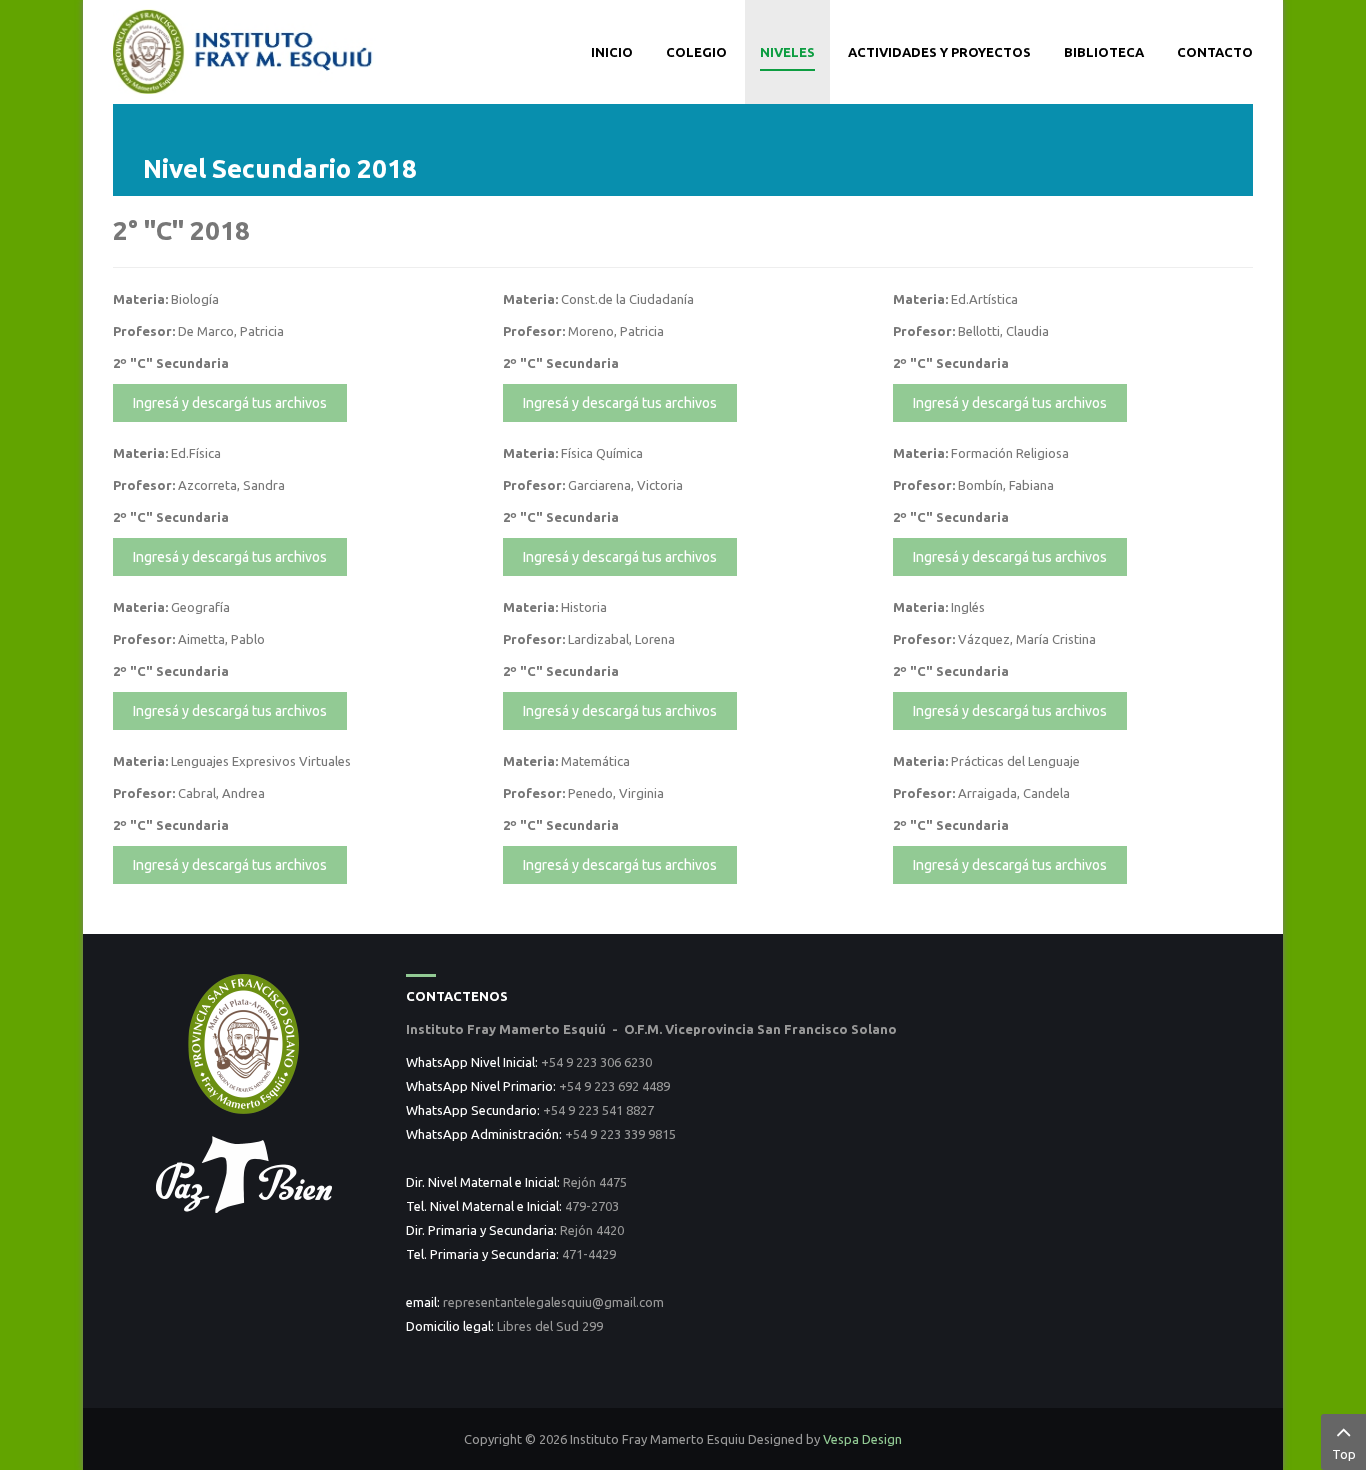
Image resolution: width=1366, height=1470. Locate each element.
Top (1344, 1454)
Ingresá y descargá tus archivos (230, 403)
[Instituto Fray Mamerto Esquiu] (244, 50)
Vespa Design (862, 1439)
